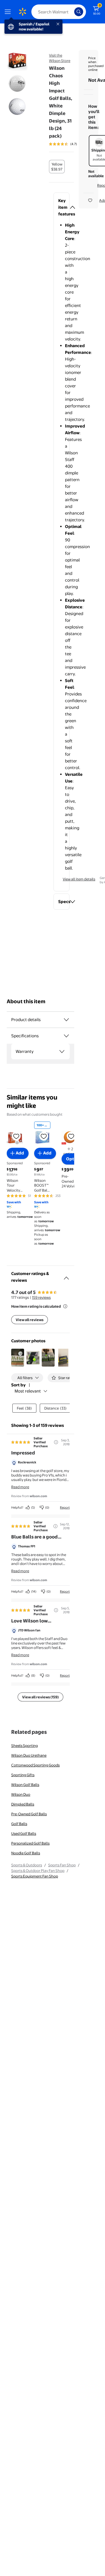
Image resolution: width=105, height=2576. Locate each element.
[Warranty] (62, 1051)
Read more (20, 1487)
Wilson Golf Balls (25, 1785)
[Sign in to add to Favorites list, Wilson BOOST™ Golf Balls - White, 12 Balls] (44, 1136)
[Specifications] (66, 1036)
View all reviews (30, 1320)
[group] (71, 144)
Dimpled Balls (23, 1804)
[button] (61, 207)
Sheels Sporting (25, 1746)
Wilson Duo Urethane (29, 1755)
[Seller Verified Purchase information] (56, 1442)
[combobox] (59, 12)
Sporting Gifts (23, 1775)
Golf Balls (19, 1824)
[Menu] (9, 12)
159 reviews (41, 1297)
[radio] (57, 167)
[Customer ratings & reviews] (66, 1276)
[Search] (79, 12)
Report (65, 1507)
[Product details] (66, 1020)
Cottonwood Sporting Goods (35, 1765)
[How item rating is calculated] (65, 1306)
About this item (26, 1001)
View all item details (79, 879)
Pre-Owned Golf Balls (29, 1814)
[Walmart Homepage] (22, 12)
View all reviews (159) (40, 1697)
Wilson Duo (21, 1794)
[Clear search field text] (71, 12)
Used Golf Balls (24, 1833)
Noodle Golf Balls (26, 1853)
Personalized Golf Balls (30, 1843)
